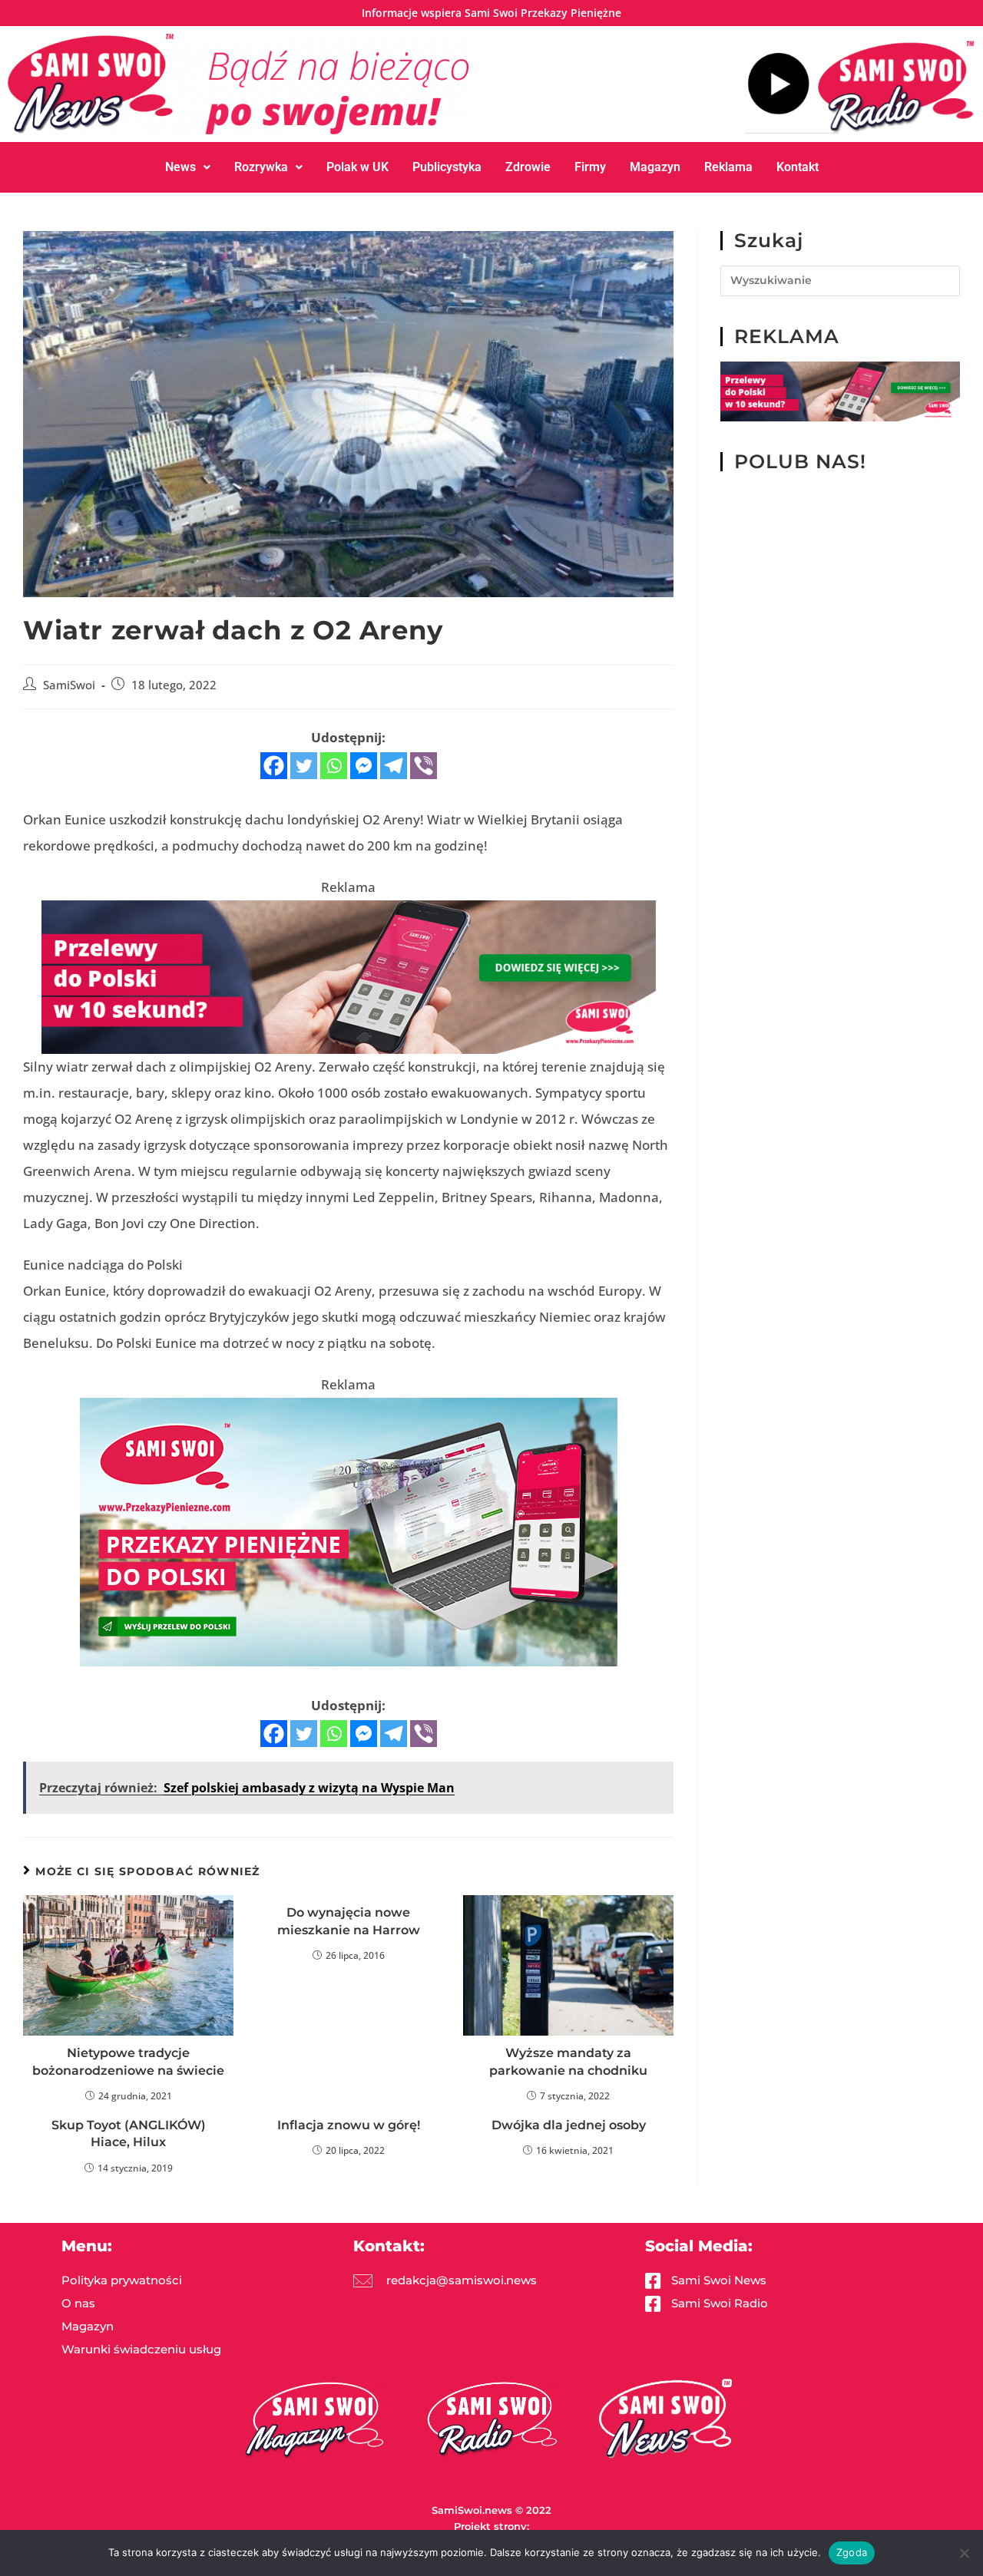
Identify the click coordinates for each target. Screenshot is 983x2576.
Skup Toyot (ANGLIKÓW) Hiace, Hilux (129, 2133)
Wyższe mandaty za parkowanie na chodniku (568, 2061)
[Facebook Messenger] (364, 766)
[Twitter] (304, 766)
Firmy (590, 167)
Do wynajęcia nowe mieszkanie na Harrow (349, 1921)
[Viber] (424, 766)
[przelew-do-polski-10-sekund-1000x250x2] (349, 976)
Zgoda (852, 2552)
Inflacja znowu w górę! (349, 2125)
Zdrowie (528, 167)
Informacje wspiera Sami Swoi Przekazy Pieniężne (491, 13)
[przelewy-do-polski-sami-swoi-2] (349, 1531)
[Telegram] (394, 766)
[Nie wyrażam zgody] (964, 2553)
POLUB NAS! (800, 461)
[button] (188, 167)
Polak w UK (357, 167)
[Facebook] (274, 766)
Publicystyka (447, 167)
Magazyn (655, 167)
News (180, 167)
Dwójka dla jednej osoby (569, 2125)
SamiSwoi (69, 685)
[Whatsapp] (334, 766)
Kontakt (798, 167)
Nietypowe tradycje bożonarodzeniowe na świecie (128, 2061)
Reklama (728, 167)
